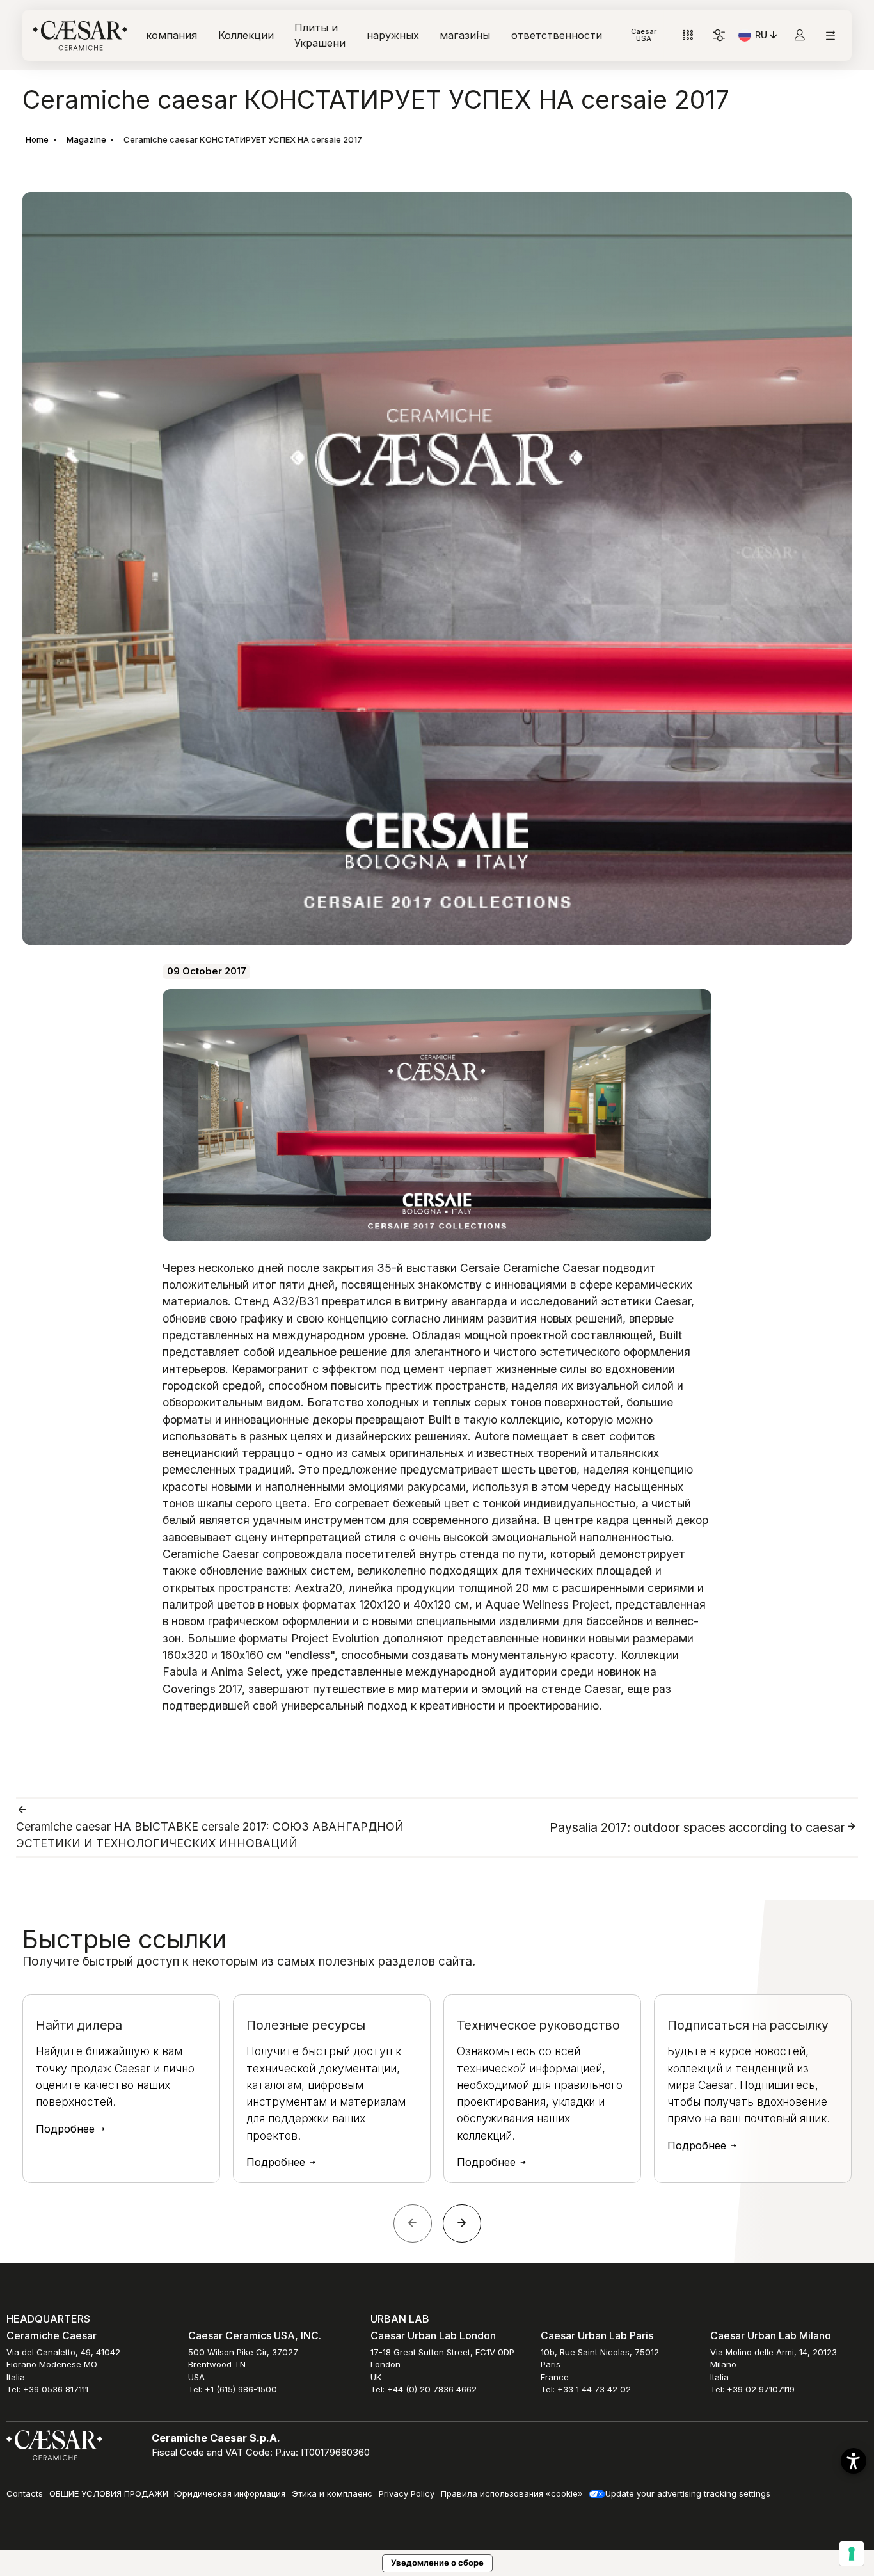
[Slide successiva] (462, 2223)
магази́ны (465, 35)
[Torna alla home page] (54, 2444)
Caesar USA (644, 35)
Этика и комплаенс (332, 2493)
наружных (393, 35)
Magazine (86, 139)
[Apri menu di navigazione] (830, 36)
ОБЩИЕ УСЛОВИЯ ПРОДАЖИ (109, 2493)
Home (37, 139)
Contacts (25, 2493)
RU (767, 37)
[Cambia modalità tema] (719, 36)
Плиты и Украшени (320, 35)
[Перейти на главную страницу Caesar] (80, 36)
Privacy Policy (407, 2493)
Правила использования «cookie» (512, 2493)
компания (171, 35)
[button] (854, 2461)
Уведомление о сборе (437, 2563)
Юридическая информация (230, 2493)
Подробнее (67, 2129)
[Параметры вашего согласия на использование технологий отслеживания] (852, 2554)
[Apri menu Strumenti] (688, 36)
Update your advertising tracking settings (688, 2493)
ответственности (557, 35)
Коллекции (246, 35)
